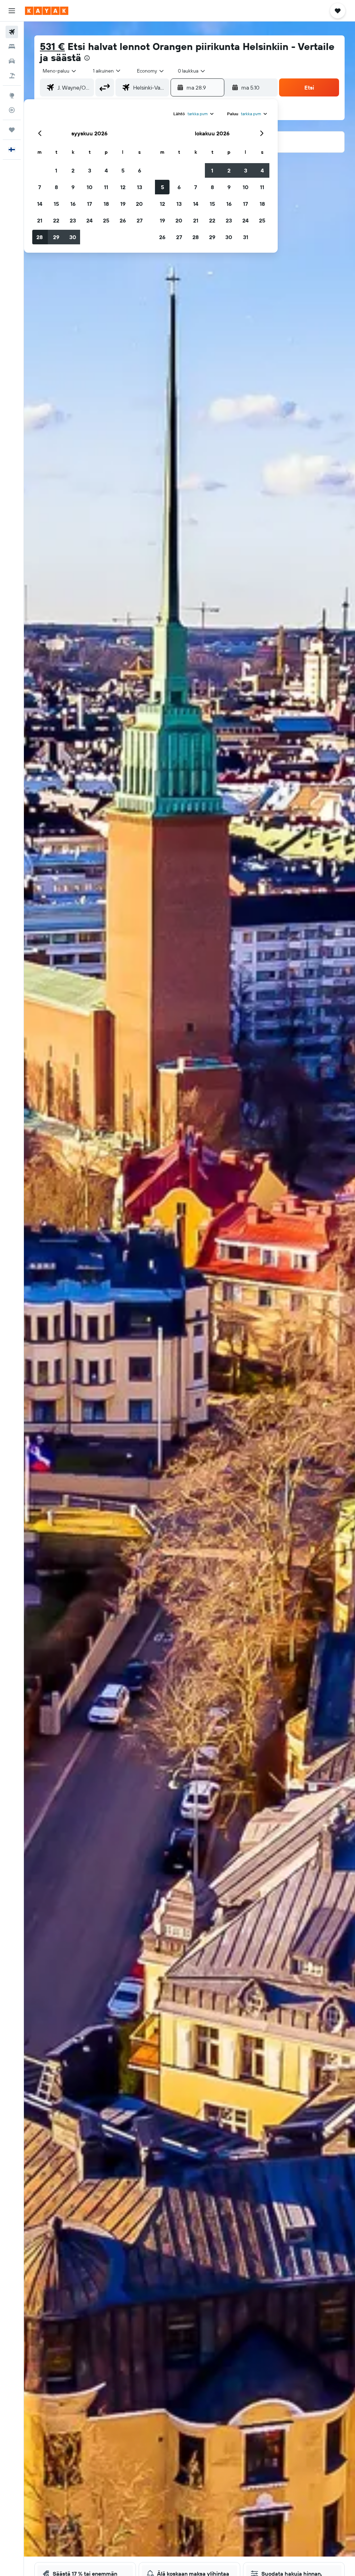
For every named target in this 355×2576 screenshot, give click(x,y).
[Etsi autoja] (12, 61)
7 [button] (40, 187)
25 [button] (106, 220)
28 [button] (40, 237)
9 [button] (73, 187)
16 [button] (73, 204)
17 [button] (89, 204)
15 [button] (56, 204)
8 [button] (56, 187)
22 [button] (56, 220)
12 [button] (123, 187)
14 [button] (40, 204)
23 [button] (73, 220)
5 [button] (123, 170)
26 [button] (123, 220)
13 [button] (140, 187)
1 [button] (56, 170)
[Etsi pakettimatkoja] (12, 76)
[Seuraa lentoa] (12, 110)
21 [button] (40, 220)
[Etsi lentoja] (12, 32)
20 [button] (139, 204)
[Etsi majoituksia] (12, 47)
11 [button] (106, 187)
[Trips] (12, 130)
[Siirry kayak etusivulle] (47, 11)
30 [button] (73, 237)
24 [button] (89, 220)
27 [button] (140, 220)
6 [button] (140, 170)
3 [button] (90, 170)
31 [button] (246, 237)
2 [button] (73, 170)
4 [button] (106, 170)
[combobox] (151, 71)
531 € (52, 46)
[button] (12, 11)
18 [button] (106, 204)
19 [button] (123, 204)
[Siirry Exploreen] (12, 95)
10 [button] (90, 187)
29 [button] (56, 237)
